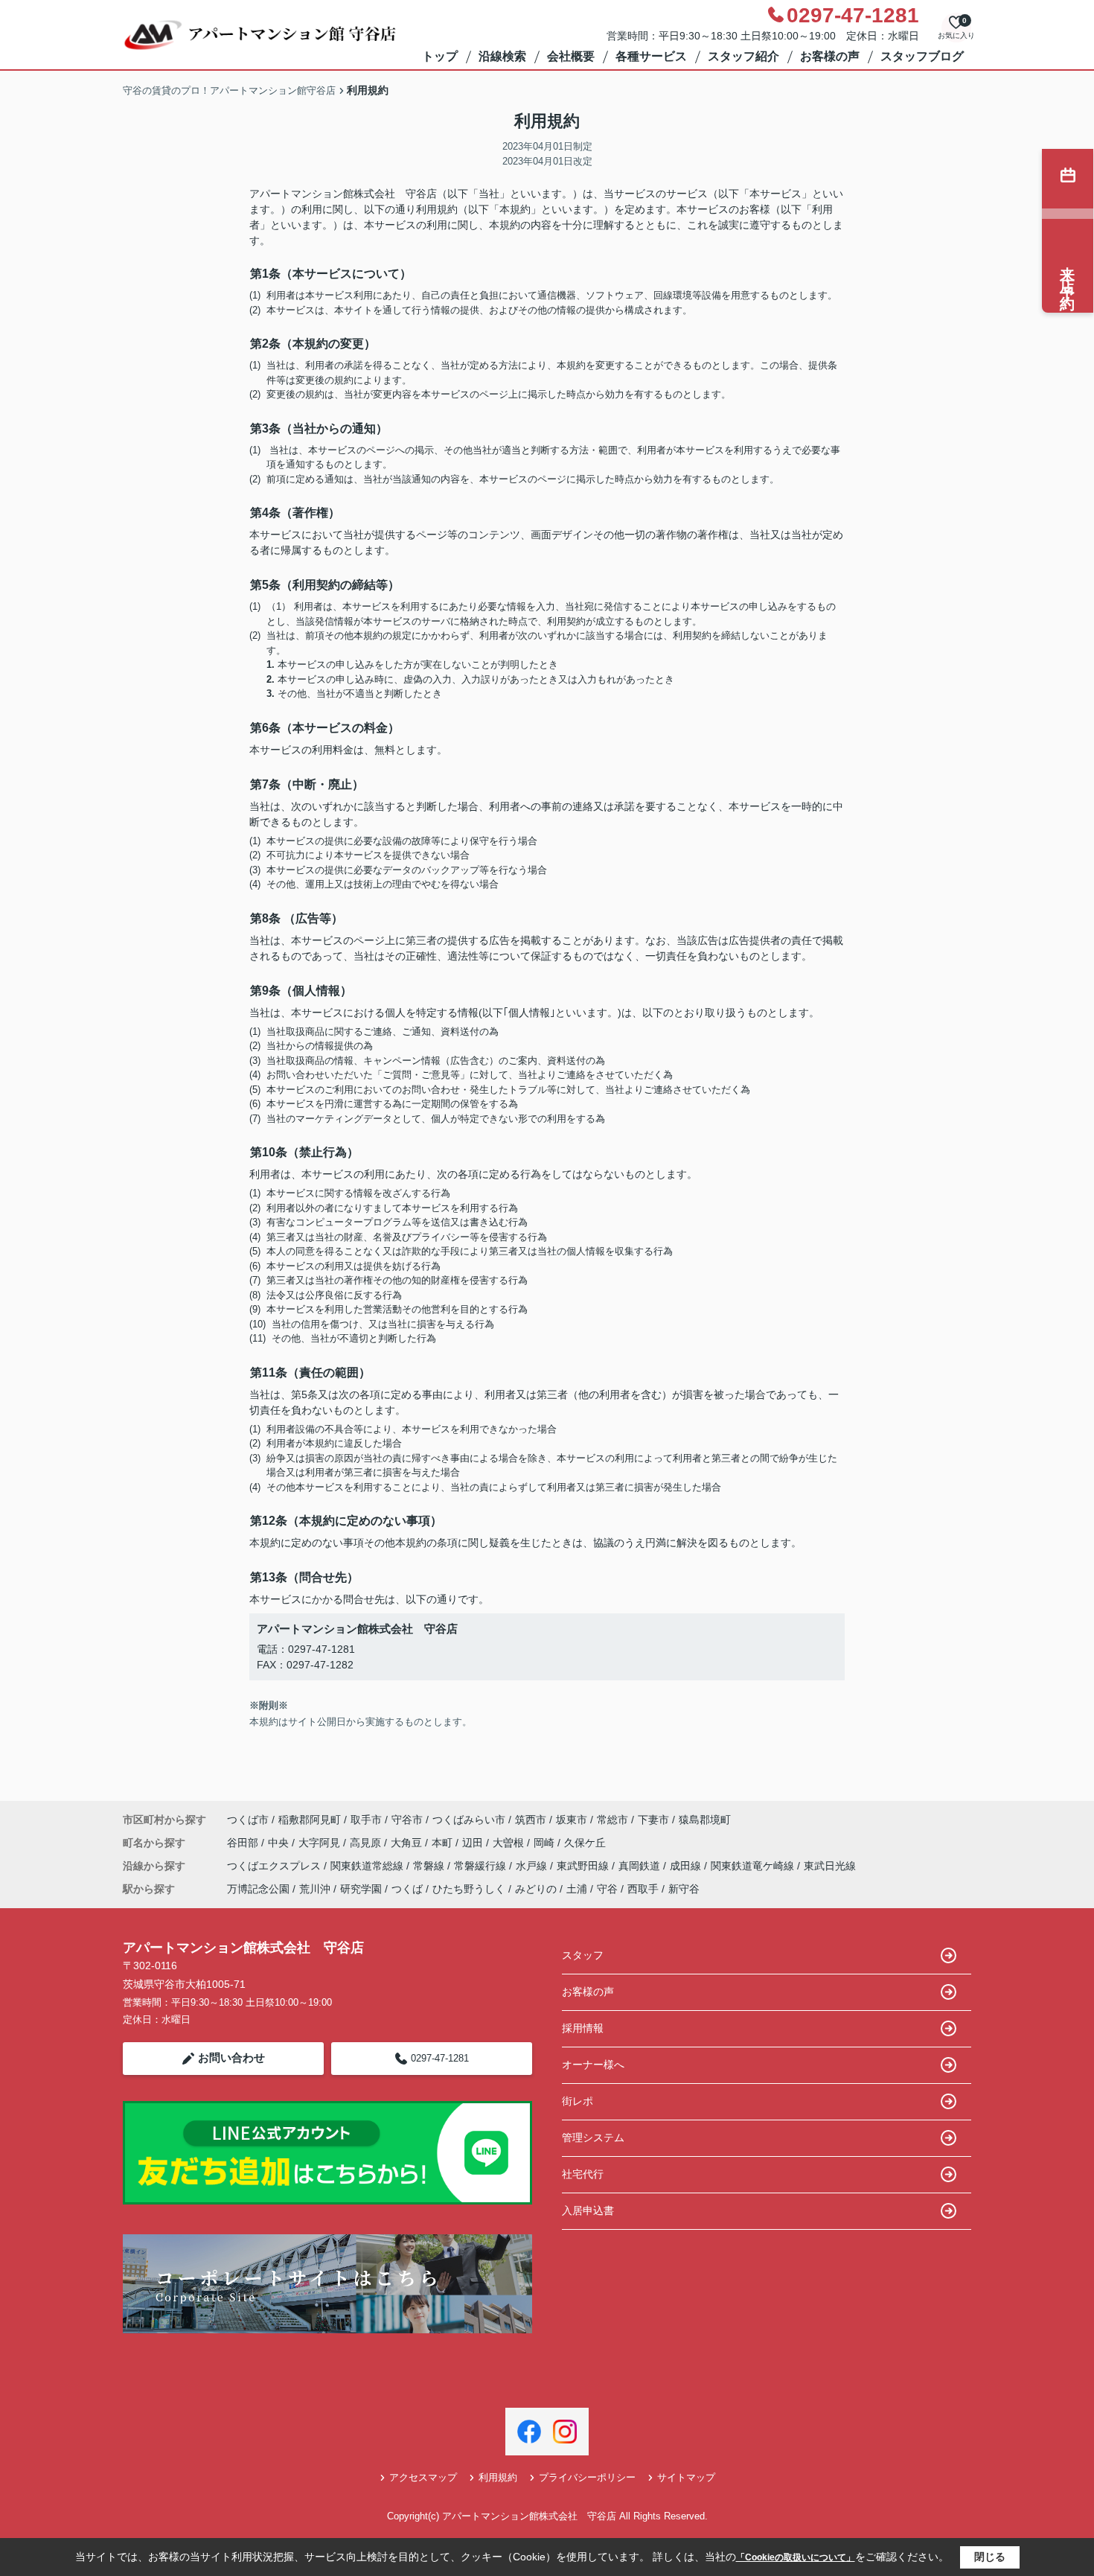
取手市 (366, 1820)
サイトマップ (686, 2477)
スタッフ (583, 1955)
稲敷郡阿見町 (310, 1820)
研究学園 (361, 1889)
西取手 (643, 1889)
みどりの (536, 1889)
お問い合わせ (231, 2057)
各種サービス (651, 56)
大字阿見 (321, 1843)
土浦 (577, 1889)
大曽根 (510, 1843)
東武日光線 (830, 1866)
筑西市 (531, 1820)
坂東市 (572, 1820)
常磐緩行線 (482, 1866)
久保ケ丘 (585, 1843)
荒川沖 (315, 1889)
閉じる (990, 2557)
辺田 (474, 1843)
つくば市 (248, 1820)
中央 (280, 1843)
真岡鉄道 (641, 1866)
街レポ (578, 2101)
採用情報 (583, 2028)
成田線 (687, 1866)
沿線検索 (502, 56)
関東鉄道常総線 (368, 1866)
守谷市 (407, 1820)
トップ (440, 56)
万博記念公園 (258, 1889)
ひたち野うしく (469, 1889)
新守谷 (684, 1889)
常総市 (612, 1820)
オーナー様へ (593, 2065)
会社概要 (571, 56)
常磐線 (430, 1866)
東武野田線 (584, 1866)
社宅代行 (583, 2174)
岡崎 (546, 1843)
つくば (407, 1889)
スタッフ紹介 (743, 56)
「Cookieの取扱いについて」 (796, 2557)
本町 (444, 1843)
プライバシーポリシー (587, 2477)
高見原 (367, 1843)
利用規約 (498, 2477)
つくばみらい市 (469, 1820)
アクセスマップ (423, 2477)
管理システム (593, 2137)
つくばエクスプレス (275, 1866)
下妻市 (653, 1820)
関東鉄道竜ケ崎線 (754, 1866)
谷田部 (244, 1843)
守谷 (607, 1889)
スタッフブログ (922, 56)
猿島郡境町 (705, 1820)
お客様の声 (830, 56)
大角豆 (408, 1843)
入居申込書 (588, 2210)
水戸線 (533, 1866)
